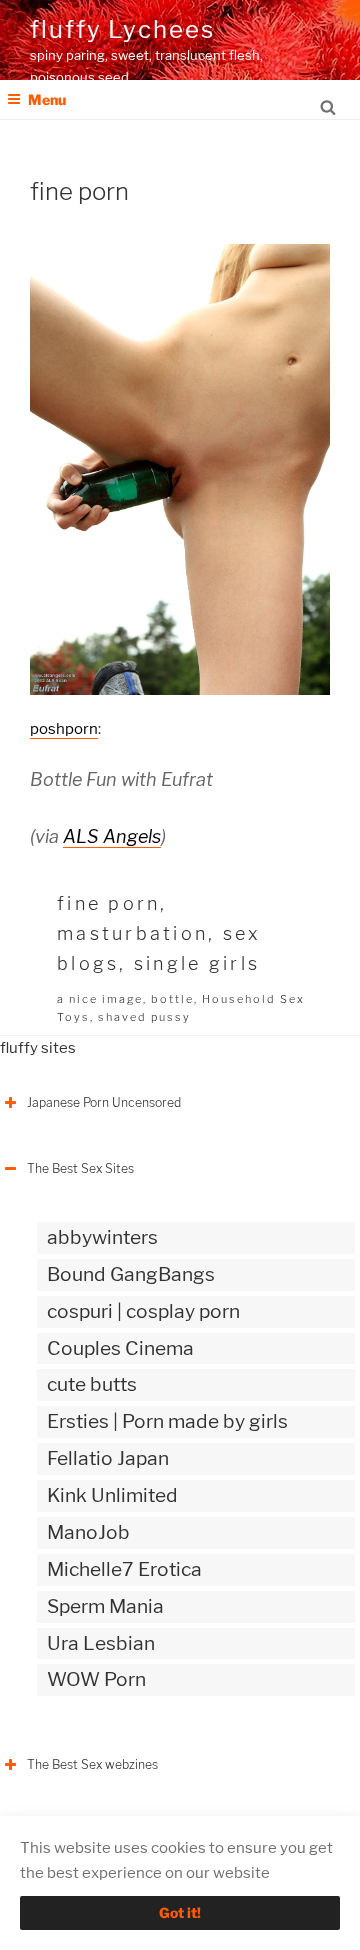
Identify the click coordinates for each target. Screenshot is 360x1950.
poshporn (64, 729)
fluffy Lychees (122, 29)
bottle (172, 999)
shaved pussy (144, 1017)
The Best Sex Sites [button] (80, 1168)
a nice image (100, 999)
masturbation (132, 933)
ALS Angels (112, 836)
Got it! (180, 1912)
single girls (197, 963)
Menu (47, 99)
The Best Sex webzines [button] (92, 1764)
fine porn (108, 903)
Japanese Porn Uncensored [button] (104, 1102)
